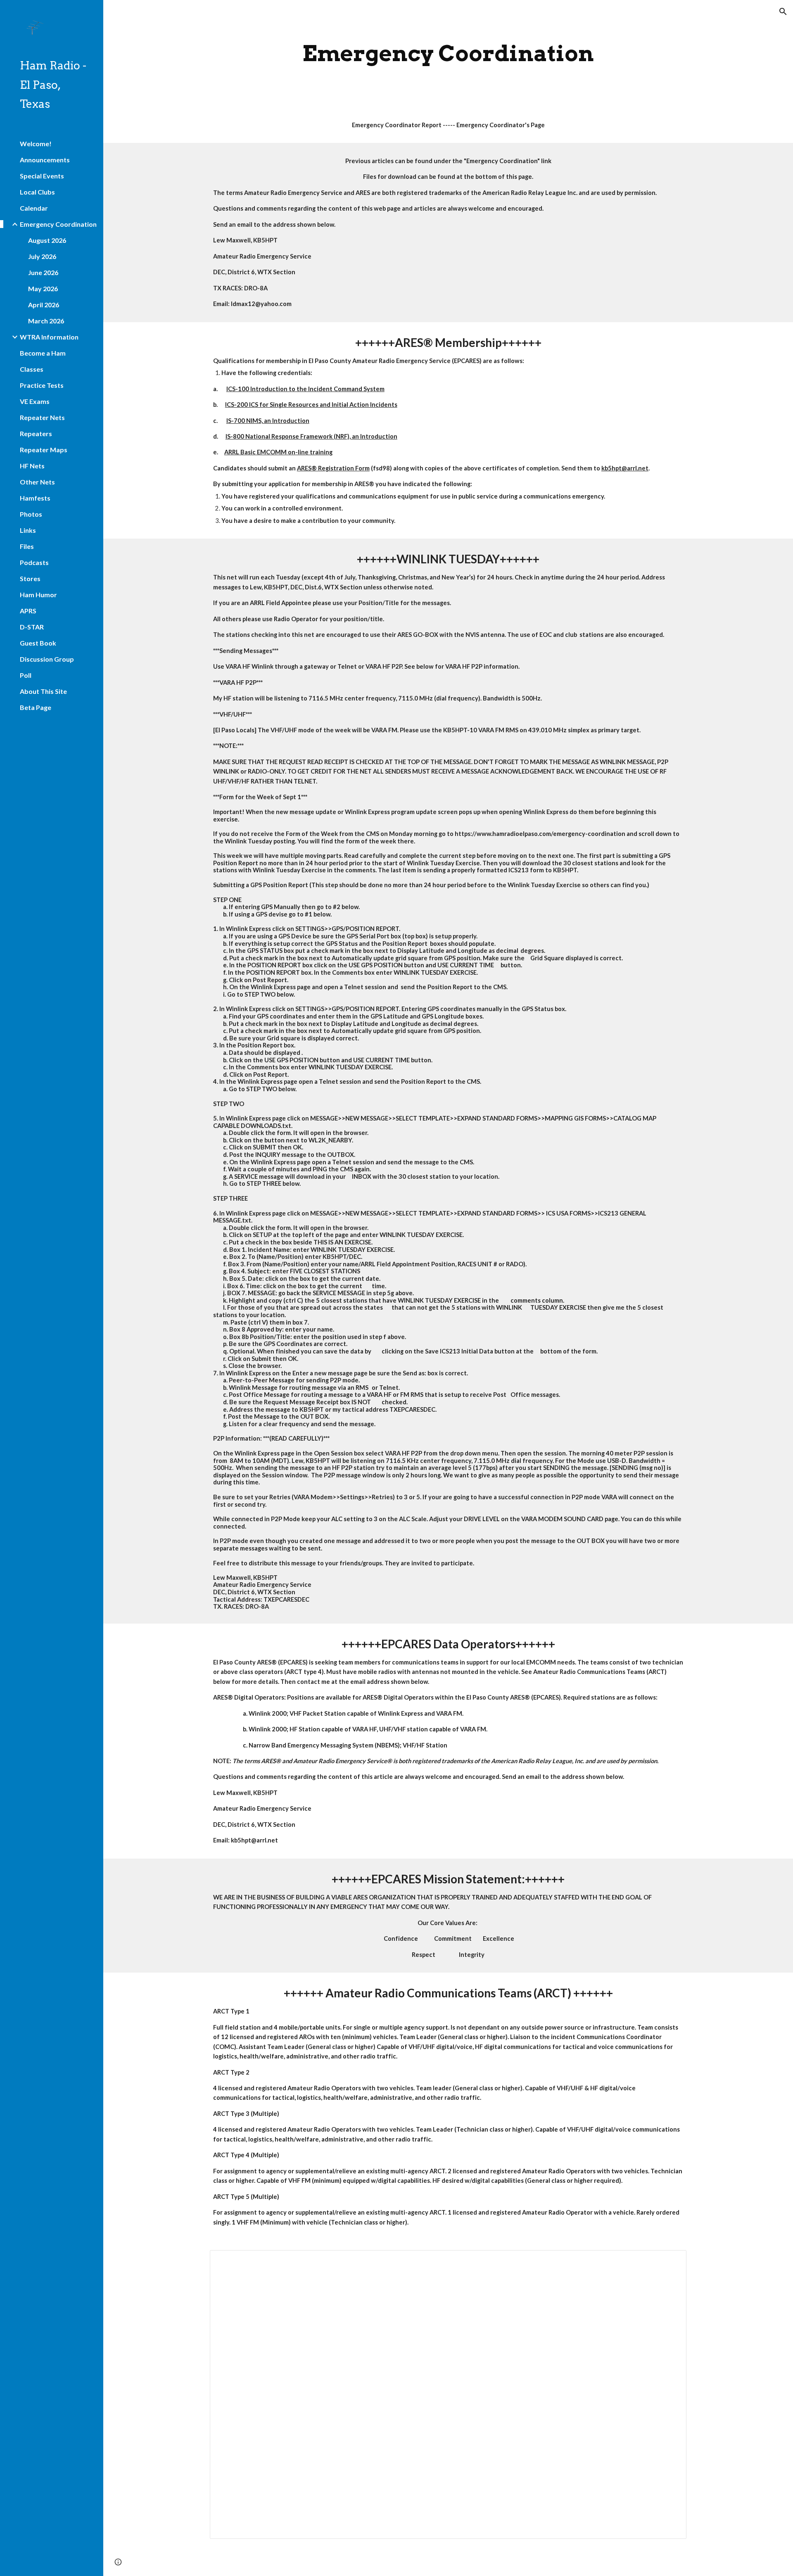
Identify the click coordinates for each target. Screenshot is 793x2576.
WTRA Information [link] (49, 337)
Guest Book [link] (38, 643)
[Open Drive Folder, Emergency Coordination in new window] (671, 2261)
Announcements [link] (45, 160)
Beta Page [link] (36, 707)
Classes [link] (32, 369)
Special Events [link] (42, 176)
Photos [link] (31, 514)
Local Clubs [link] (37, 192)
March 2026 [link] (46, 321)
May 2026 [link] (43, 288)
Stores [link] (30, 578)
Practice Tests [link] (42, 385)
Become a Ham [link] (43, 353)
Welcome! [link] (36, 144)
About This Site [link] (43, 691)
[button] (783, 12)
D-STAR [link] (32, 627)
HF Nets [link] (32, 466)
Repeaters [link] (36, 433)
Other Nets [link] (37, 482)
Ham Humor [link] (38, 595)
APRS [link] (28, 611)
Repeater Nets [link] (42, 417)
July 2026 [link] (42, 256)
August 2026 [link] (47, 240)
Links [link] (28, 530)
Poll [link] (26, 675)
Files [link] (27, 546)
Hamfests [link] (35, 498)
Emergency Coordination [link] (58, 224)
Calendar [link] (34, 208)
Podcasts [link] (34, 562)
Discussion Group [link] (47, 659)
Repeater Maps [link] (44, 450)
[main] (448, 53)
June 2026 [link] (43, 272)
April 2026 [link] (44, 305)
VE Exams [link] (35, 401)
